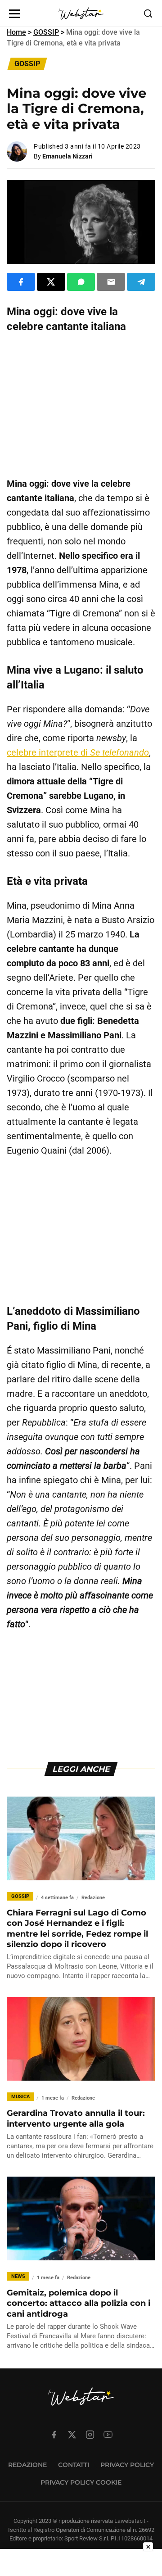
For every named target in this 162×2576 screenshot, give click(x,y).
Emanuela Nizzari (67, 156)
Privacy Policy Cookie (81, 2482)
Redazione (27, 2465)
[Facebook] (54, 2435)
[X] (72, 2435)
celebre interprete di (78, 752)
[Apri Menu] (14, 14)
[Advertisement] (81, 405)
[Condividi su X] (51, 282)
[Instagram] (90, 2435)
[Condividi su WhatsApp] (81, 282)
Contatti (74, 2465)
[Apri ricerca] (148, 14)
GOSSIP (46, 32)
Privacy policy (127, 2465)
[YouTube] (108, 2435)
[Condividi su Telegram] (141, 282)
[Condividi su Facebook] (21, 282)
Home (16, 32)
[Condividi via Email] (111, 282)
